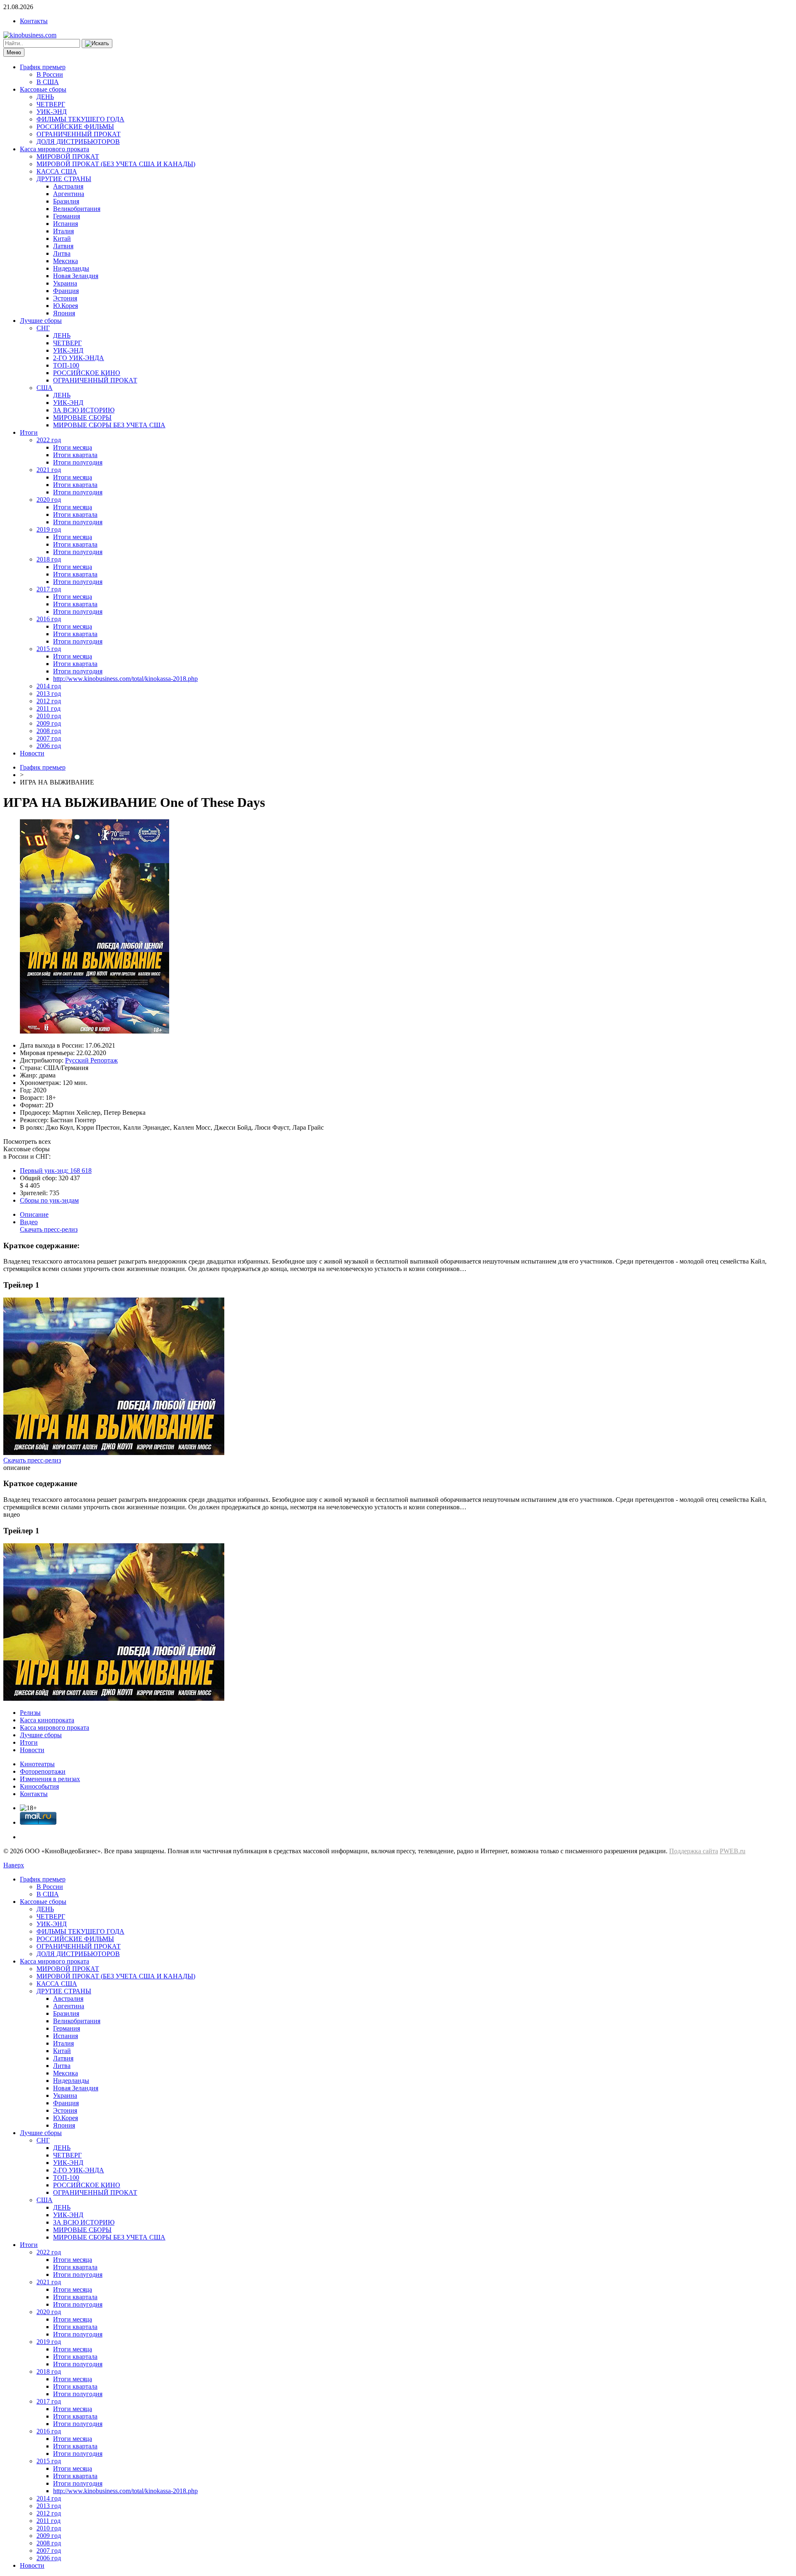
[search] (97, 44)
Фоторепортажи (43, 1771)
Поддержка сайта (694, 1851)
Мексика (66, 261)
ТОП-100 (66, 365)
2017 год (49, 589)
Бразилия (66, 201)
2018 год (49, 559)
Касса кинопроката (47, 1720)
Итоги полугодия (78, 462)
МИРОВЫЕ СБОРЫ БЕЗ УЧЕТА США (109, 425)
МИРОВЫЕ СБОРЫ (82, 418)
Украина (65, 283)
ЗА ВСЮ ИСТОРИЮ (84, 410)
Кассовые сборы (43, 89)
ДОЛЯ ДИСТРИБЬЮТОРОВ (78, 142)
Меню (14, 52)
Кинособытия (39, 1786)
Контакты (34, 21)
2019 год (49, 529)
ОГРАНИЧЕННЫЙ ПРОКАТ (79, 134)
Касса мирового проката (55, 149)
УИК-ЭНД (52, 112)
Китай (62, 238)
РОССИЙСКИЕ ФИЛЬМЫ (75, 127)
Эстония (65, 298)
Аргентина (69, 194)
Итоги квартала (75, 455)
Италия (63, 231)
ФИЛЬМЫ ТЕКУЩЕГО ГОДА (80, 119)
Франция (66, 291)
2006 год (49, 746)
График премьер (43, 67)
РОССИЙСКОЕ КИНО (87, 373)
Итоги (29, 432)
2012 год (49, 701)
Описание (34, 1214)
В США (48, 82)
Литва (62, 253)
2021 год (49, 470)
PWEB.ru (733, 1851)
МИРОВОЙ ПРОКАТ (68, 156)
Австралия (68, 186)
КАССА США (57, 171)
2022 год (49, 440)
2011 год (49, 708)
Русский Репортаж (91, 1060)
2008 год (49, 731)
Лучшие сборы (41, 321)
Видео (29, 1222)
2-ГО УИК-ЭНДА (79, 358)
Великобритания (77, 209)
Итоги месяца (73, 447)
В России (50, 74)
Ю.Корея (66, 306)
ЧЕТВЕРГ (51, 104)
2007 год (49, 738)
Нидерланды (71, 268)
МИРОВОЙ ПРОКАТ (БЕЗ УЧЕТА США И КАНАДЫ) (116, 164)
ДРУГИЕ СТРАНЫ (64, 179)
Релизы (30, 1713)
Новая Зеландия (76, 276)
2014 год (49, 686)
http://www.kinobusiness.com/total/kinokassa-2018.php (125, 679)
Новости (32, 753)
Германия (67, 216)
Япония (64, 313)
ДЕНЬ (45, 97)
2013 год (49, 694)
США (45, 388)
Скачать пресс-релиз (49, 1229)
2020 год (49, 500)
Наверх (14, 1865)
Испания (66, 224)
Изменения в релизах (50, 1779)
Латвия (63, 246)
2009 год (49, 723)
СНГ (43, 328)
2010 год (49, 716)
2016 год (49, 619)
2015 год (49, 649)
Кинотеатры (37, 1764)
